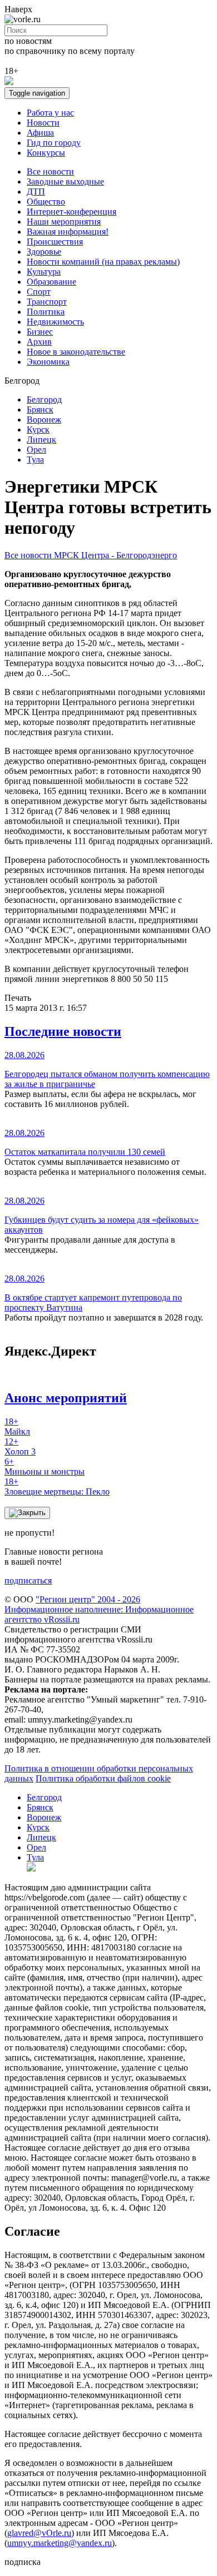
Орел (36, 450)
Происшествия (55, 242)
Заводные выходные (65, 182)
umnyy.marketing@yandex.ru (60, 2543)
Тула (35, 460)
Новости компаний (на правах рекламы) (103, 262)
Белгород (44, 399)
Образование (51, 282)
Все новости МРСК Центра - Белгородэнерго (91, 555)
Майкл (17, 1426)
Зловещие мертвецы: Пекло (57, 1486)
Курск (38, 430)
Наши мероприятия (64, 222)
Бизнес (40, 332)
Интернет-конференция (71, 212)
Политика (46, 312)
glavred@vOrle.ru (39, 2533)
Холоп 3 (20, 1446)
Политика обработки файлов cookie (103, 1778)
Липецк (41, 440)
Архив (39, 342)
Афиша (40, 133)
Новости (43, 123)
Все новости (50, 172)
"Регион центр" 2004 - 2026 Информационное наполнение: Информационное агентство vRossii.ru (99, 1609)
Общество (46, 202)
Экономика (48, 362)
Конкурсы (46, 153)
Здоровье (44, 252)
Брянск (40, 410)
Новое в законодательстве (76, 352)
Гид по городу (54, 143)
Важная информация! (68, 232)
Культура (44, 272)
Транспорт (47, 302)
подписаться (28, 1580)
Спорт (39, 292)
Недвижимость (55, 322)
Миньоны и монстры (45, 1466)
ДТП (36, 192)
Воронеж (44, 420)
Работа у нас (50, 113)
